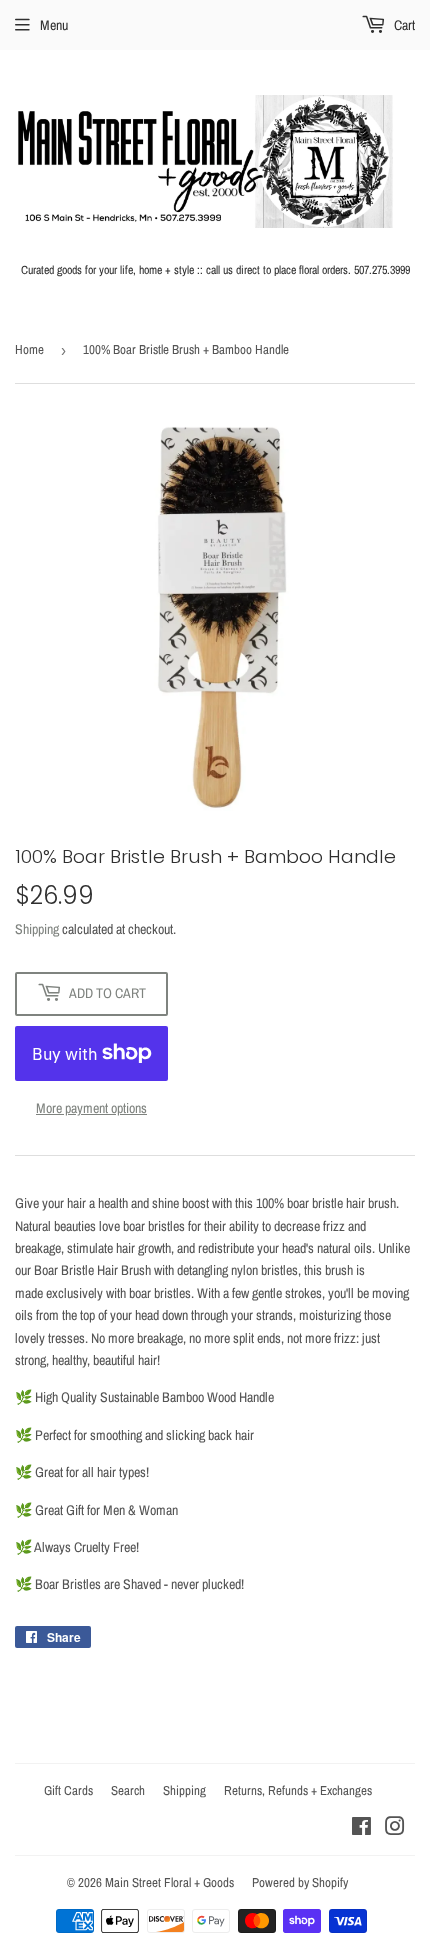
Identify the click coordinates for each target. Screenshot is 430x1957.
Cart (403, 25)
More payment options (91, 1108)
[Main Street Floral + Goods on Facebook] (361, 1829)
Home (29, 349)
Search (128, 1790)
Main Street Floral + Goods (169, 1882)
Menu (54, 25)
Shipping (37, 929)
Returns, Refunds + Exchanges (298, 1790)
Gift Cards (68, 1790)
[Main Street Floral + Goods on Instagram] (395, 1829)
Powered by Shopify (300, 1882)
